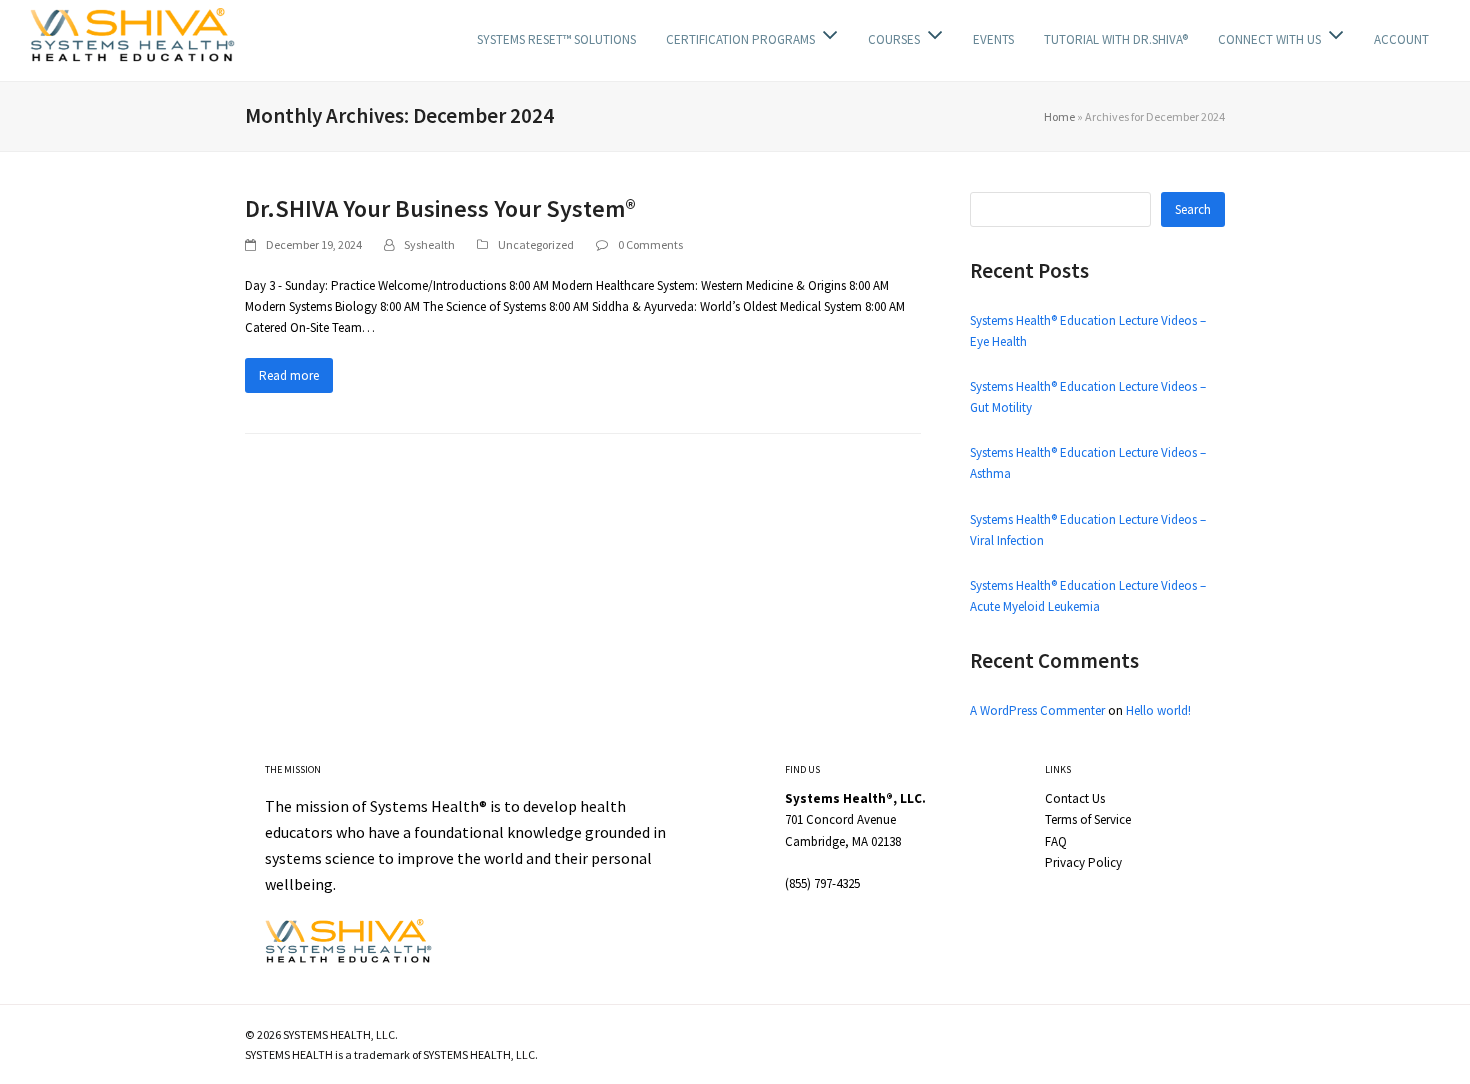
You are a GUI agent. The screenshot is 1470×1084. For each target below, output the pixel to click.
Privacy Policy (1083, 862)
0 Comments (650, 244)
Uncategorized (536, 244)
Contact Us (1075, 798)
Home (1059, 116)
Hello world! (1158, 710)
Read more (289, 375)
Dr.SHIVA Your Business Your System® (440, 208)
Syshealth (429, 244)
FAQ (1056, 841)
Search (1193, 209)
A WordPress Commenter (1037, 710)
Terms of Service (1088, 819)
